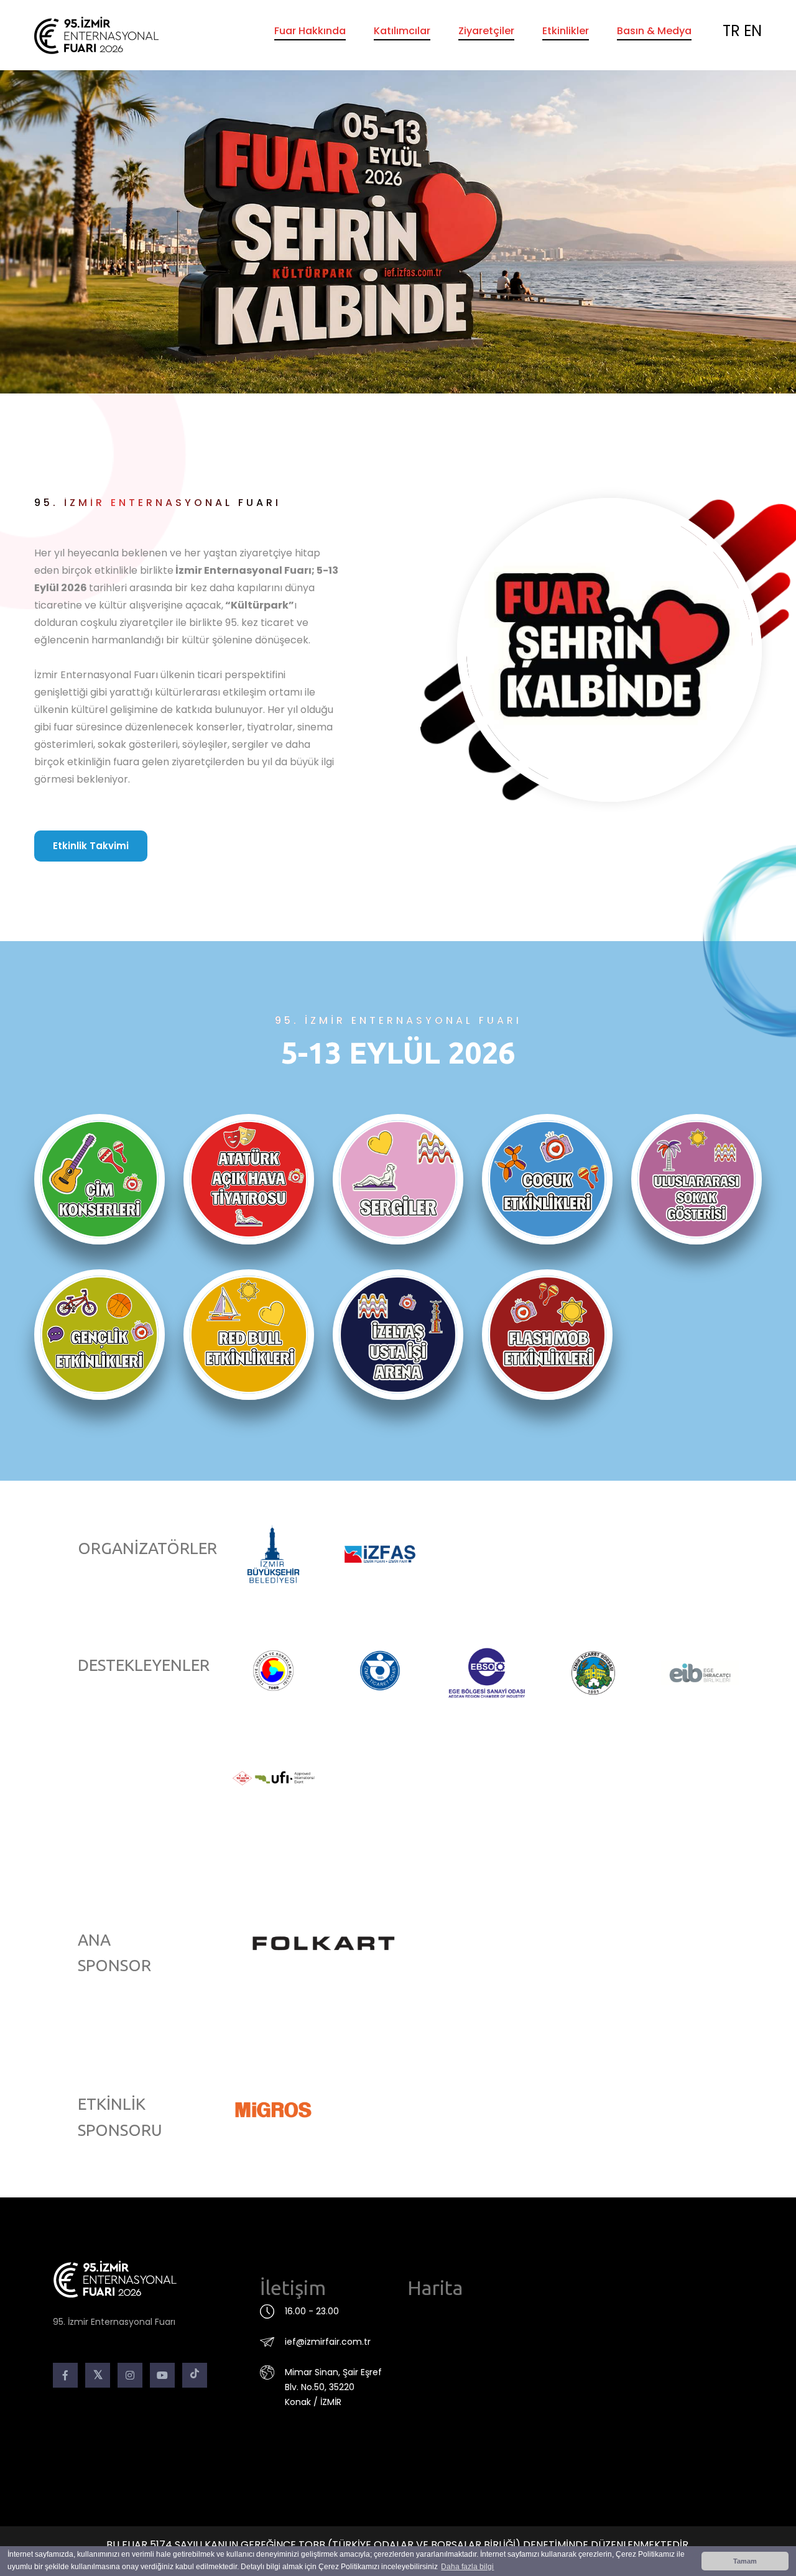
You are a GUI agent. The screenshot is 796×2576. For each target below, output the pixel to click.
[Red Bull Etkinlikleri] (249, 1335)
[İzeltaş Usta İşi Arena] (398, 1335)
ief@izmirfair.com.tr (328, 2342)
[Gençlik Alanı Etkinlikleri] (99, 1335)
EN (753, 31)
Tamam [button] (745, 2561)
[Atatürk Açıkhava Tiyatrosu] (249, 1179)
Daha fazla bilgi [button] (467, 2567)
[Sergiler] (398, 1179)
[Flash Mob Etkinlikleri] (547, 1335)
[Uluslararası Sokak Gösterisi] (696, 1179)
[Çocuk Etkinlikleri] (547, 1179)
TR (731, 31)
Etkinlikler (566, 31)
